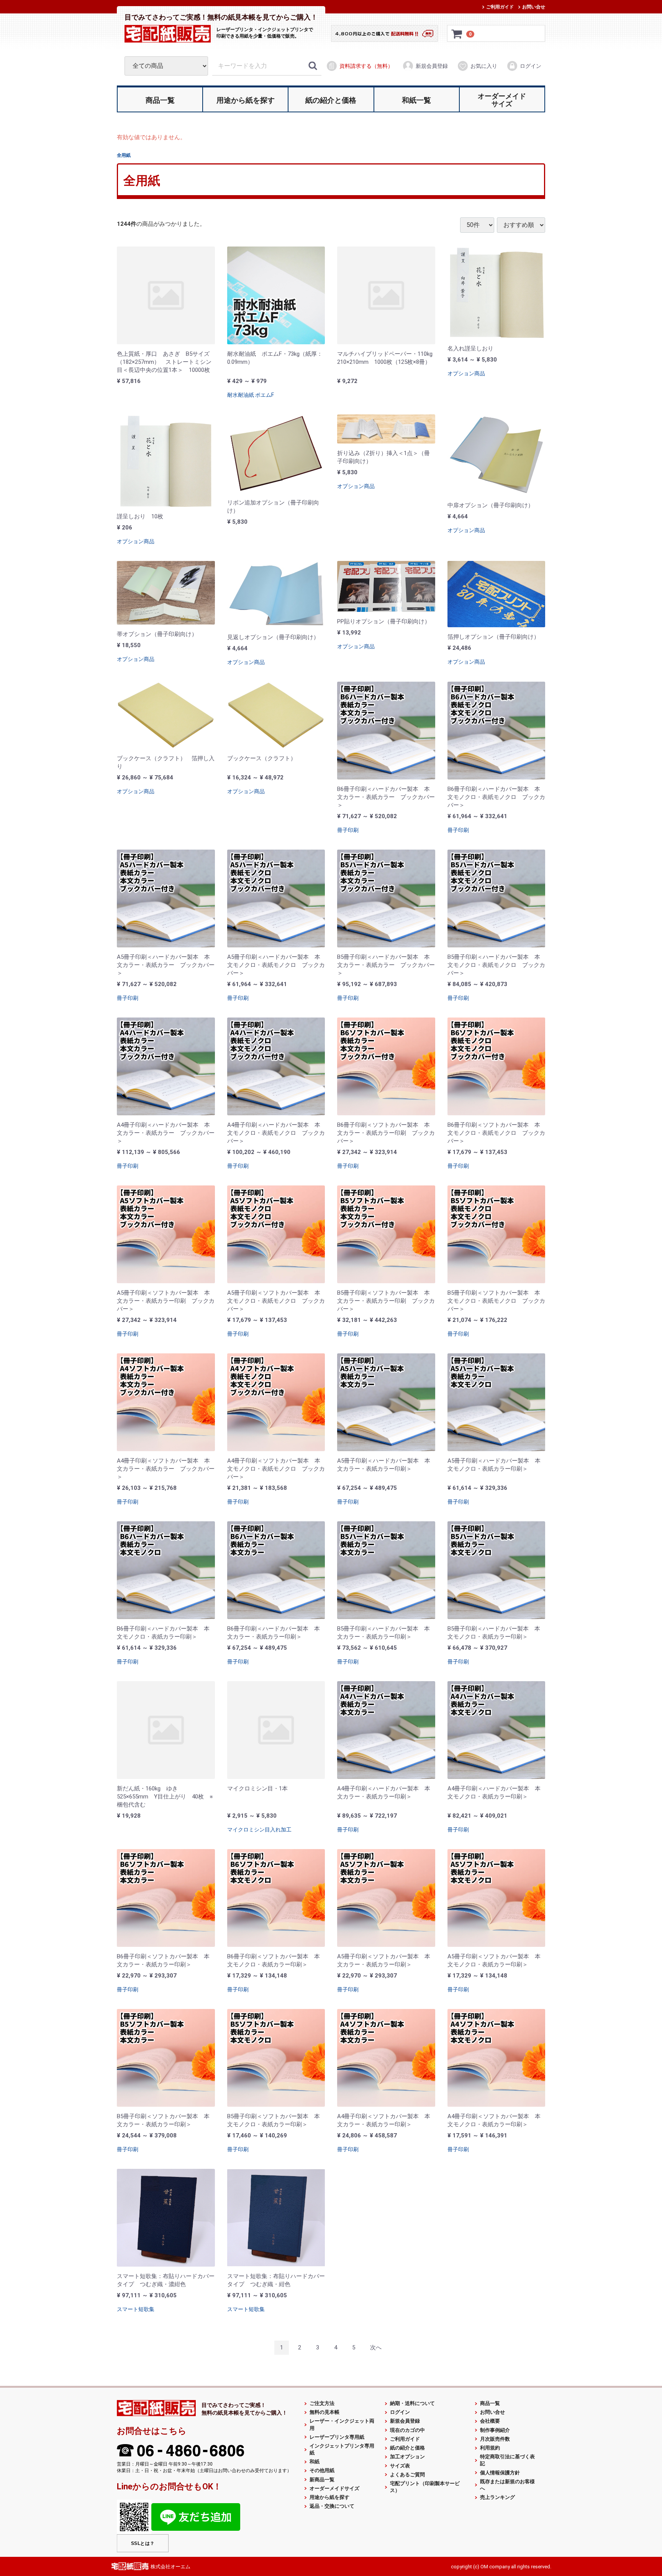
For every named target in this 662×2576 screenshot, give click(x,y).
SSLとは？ (143, 2543)
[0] (457, 34)
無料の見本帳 (324, 2412)
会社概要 (490, 2421)
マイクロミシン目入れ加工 (259, 1830)
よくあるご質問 (407, 2474)
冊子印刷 (348, 830)
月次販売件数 (495, 2439)
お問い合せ (534, 7)
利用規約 (490, 2448)
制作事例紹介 (495, 2430)
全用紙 (124, 155)
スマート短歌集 (136, 2309)
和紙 (315, 2462)
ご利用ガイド (500, 7)
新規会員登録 (432, 66)
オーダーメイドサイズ (334, 2488)
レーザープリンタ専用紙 (337, 2437)
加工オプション (407, 2457)
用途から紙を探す (329, 2497)
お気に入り (484, 66)
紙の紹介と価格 (407, 2448)
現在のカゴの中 (407, 2430)
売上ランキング (497, 2497)
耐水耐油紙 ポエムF (251, 395)
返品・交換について (332, 2506)
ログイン (531, 66)
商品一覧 (490, 2403)
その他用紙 (322, 2470)
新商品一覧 (322, 2479)
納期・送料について (412, 2403)
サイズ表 (400, 2465)
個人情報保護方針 (500, 2472)
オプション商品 (466, 373)
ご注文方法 (322, 2403)
